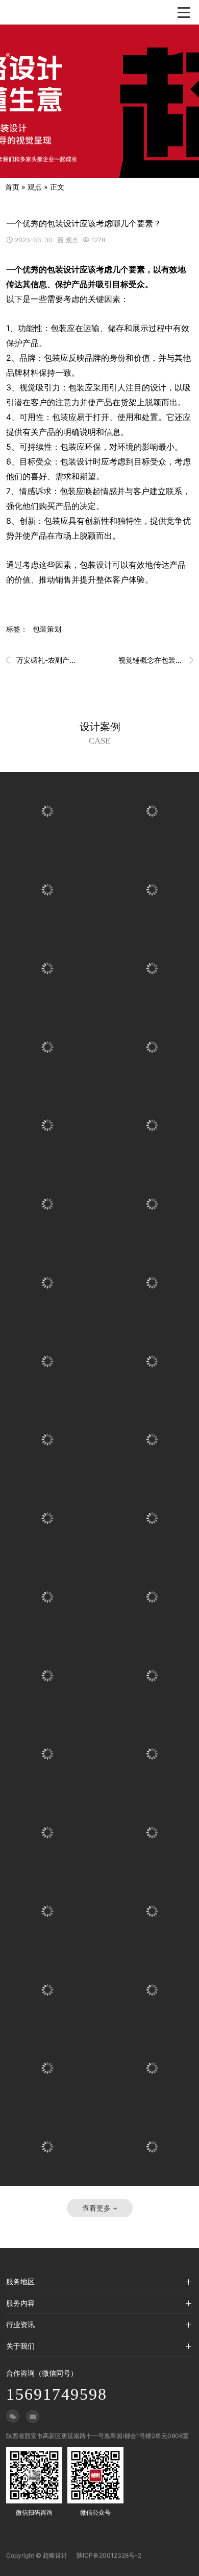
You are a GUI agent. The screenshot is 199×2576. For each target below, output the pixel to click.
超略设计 (55, 2555)
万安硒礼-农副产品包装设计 (43, 660)
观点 (35, 187)
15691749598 (57, 2394)
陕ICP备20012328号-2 (109, 2555)
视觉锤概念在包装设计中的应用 (156, 660)
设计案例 (100, 727)
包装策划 (47, 629)
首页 (12, 187)
